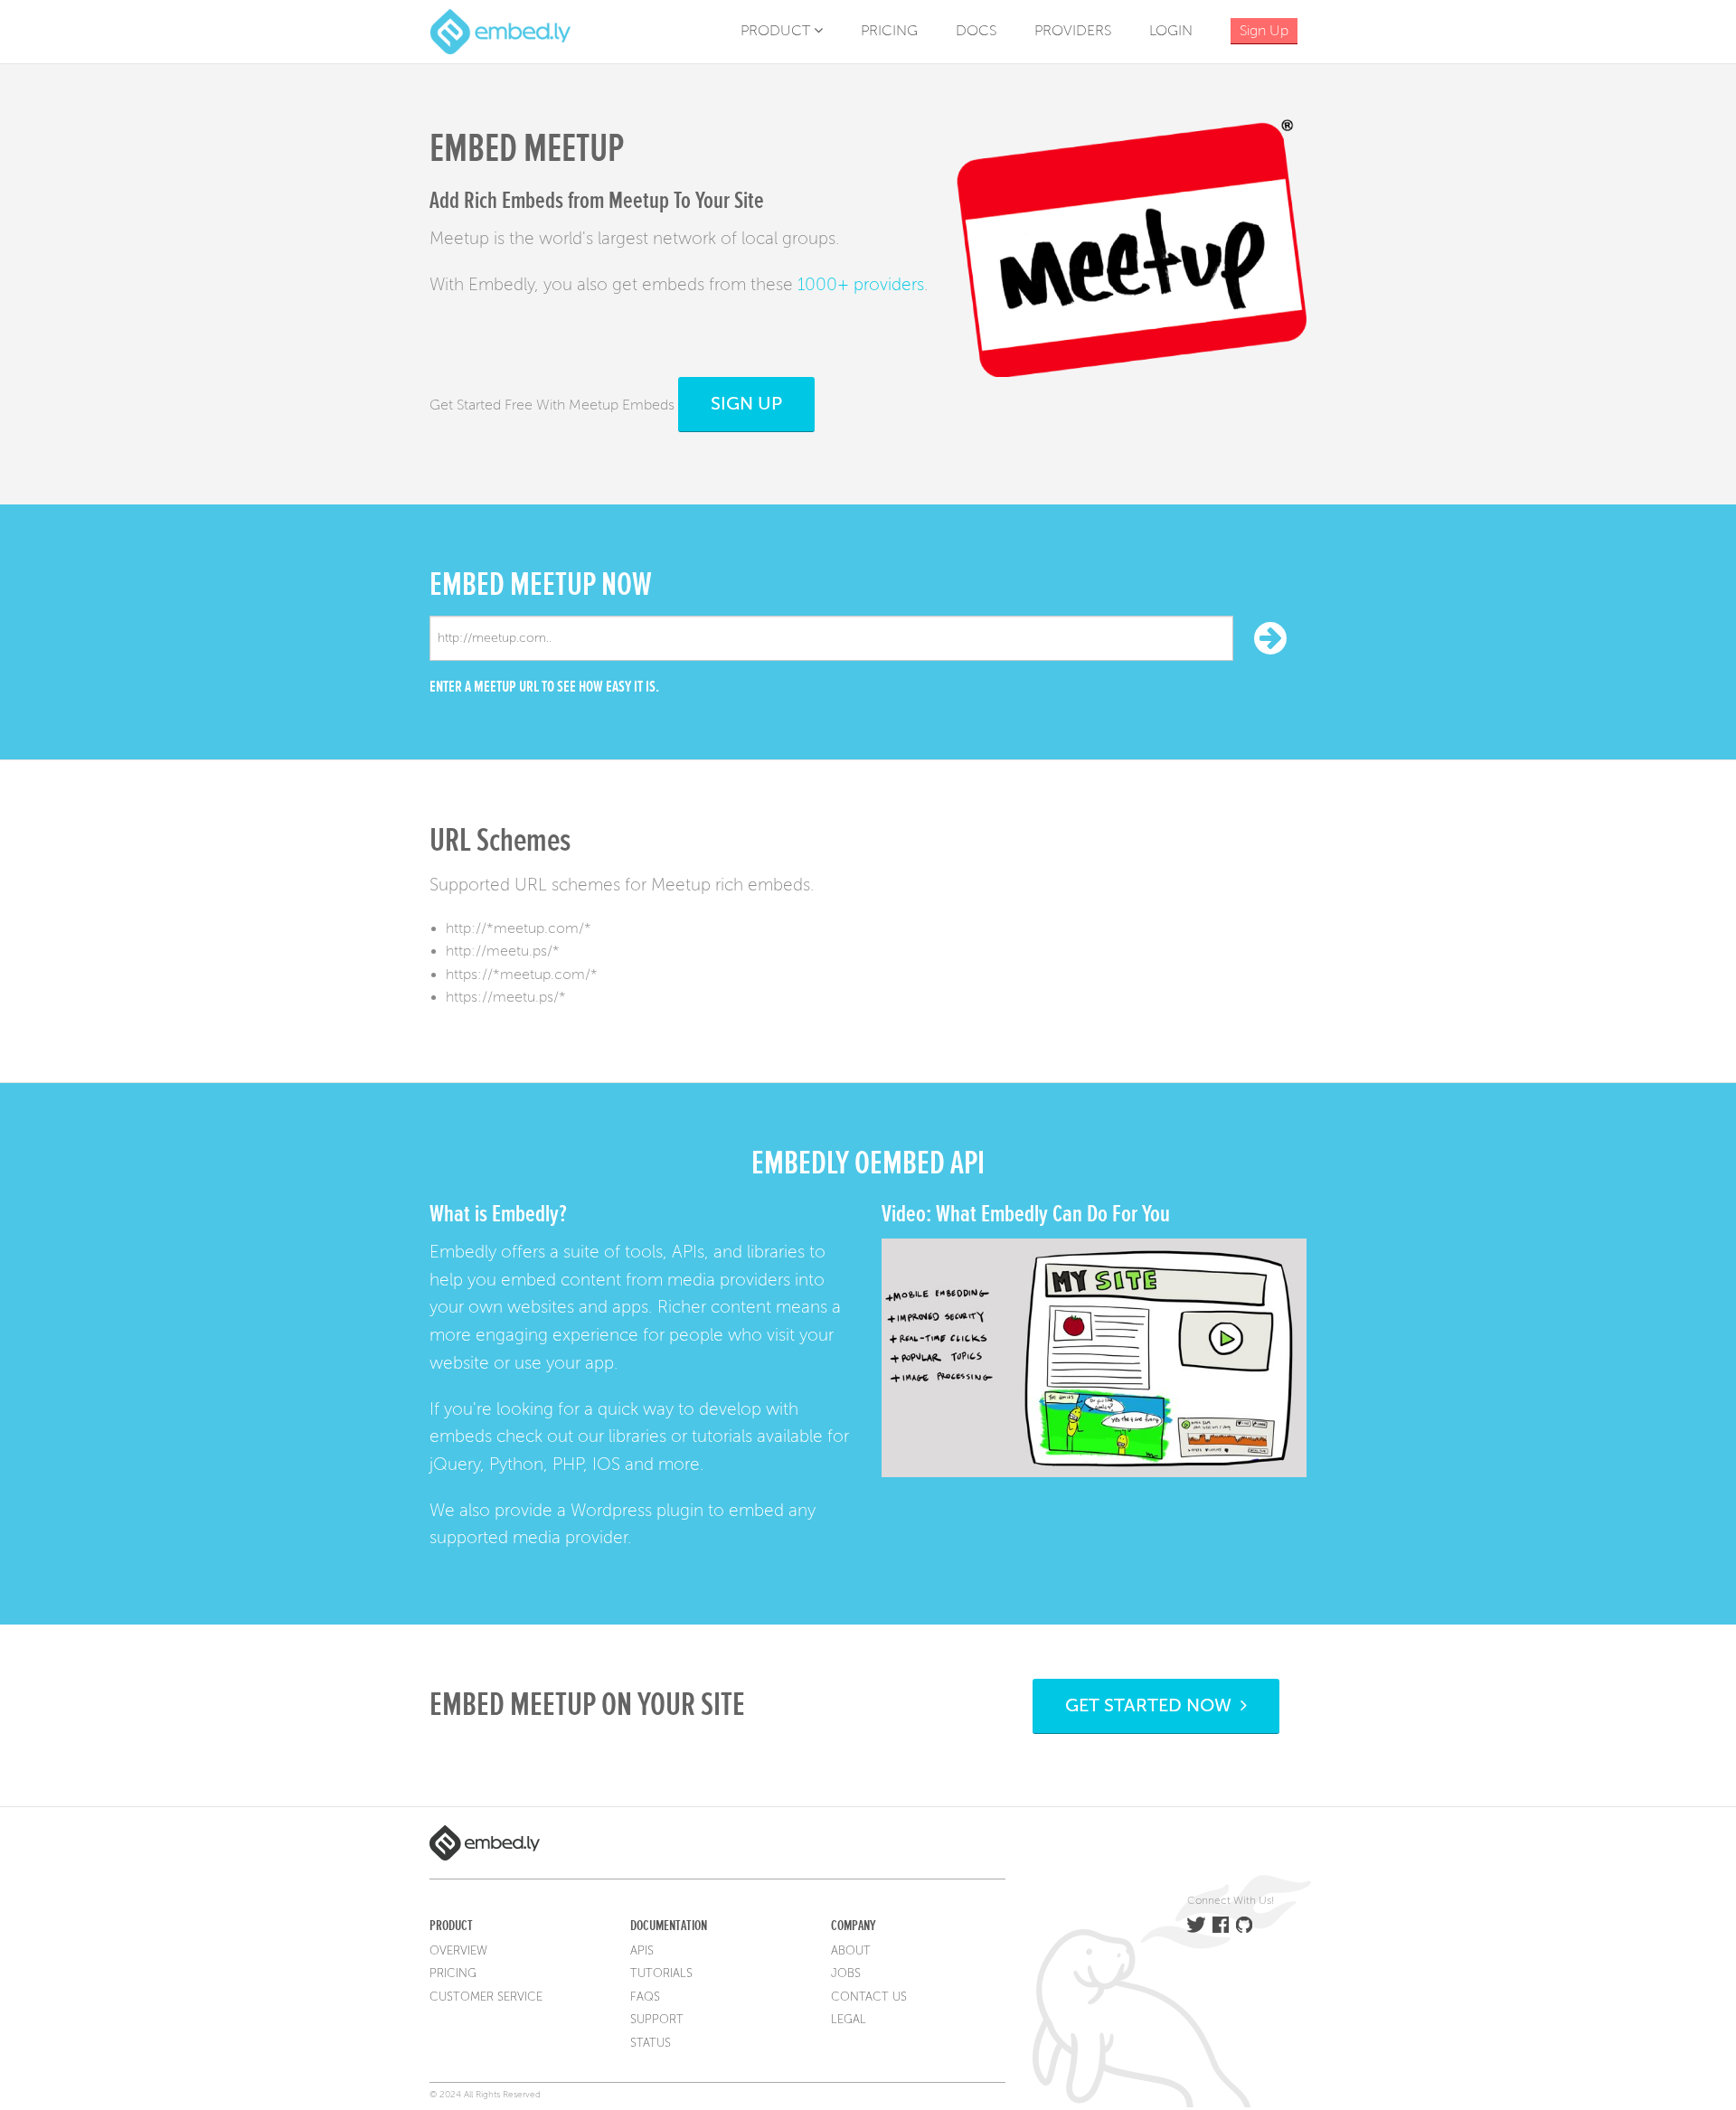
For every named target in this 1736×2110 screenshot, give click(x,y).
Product (777, 31)
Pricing (889, 31)
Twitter (1196, 1925)
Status (651, 2043)
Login (1171, 31)
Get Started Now (1153, 1705)
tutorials (722, 1436)
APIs (642, 1951)
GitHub (1244, 1925)
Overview (458, 1951)
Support (657, 2020)
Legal (849, 2020)
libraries (637, 1436)
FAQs (645, 1997)
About (851, 1951)
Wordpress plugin (637, 1510)
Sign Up (746, 404)
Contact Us (869, 1997)
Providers (1073, 31)
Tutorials (661, 1973)
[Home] (500, 31)
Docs (976, 31)
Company (853, 1926)
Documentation (669, 1926)
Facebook (1221, 1925)
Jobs (846, 1973)
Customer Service (486, 1997)
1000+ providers (861, 284)
